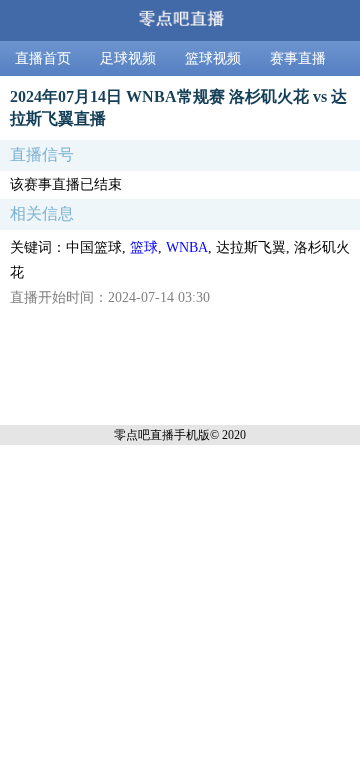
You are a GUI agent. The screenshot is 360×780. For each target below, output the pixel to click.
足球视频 (128, 58)
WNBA (187, 247)
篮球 (144, 247)
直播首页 (43, 58)
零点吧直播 (144, 435)
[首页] (180, 20)
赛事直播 (298, 58)
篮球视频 (213, 58)
